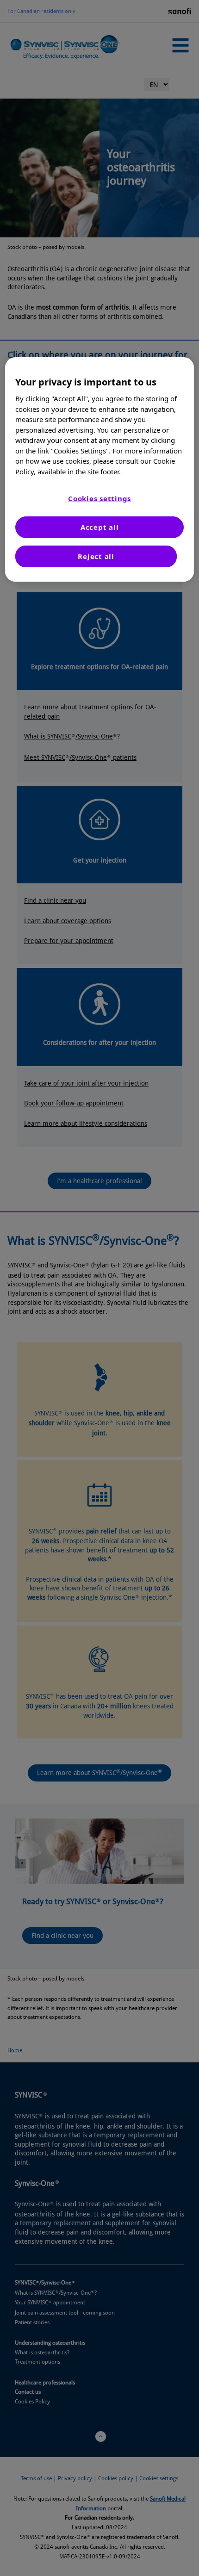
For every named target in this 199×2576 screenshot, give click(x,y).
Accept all (100, 527)
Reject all (96, 556)
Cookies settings (99, 498)
